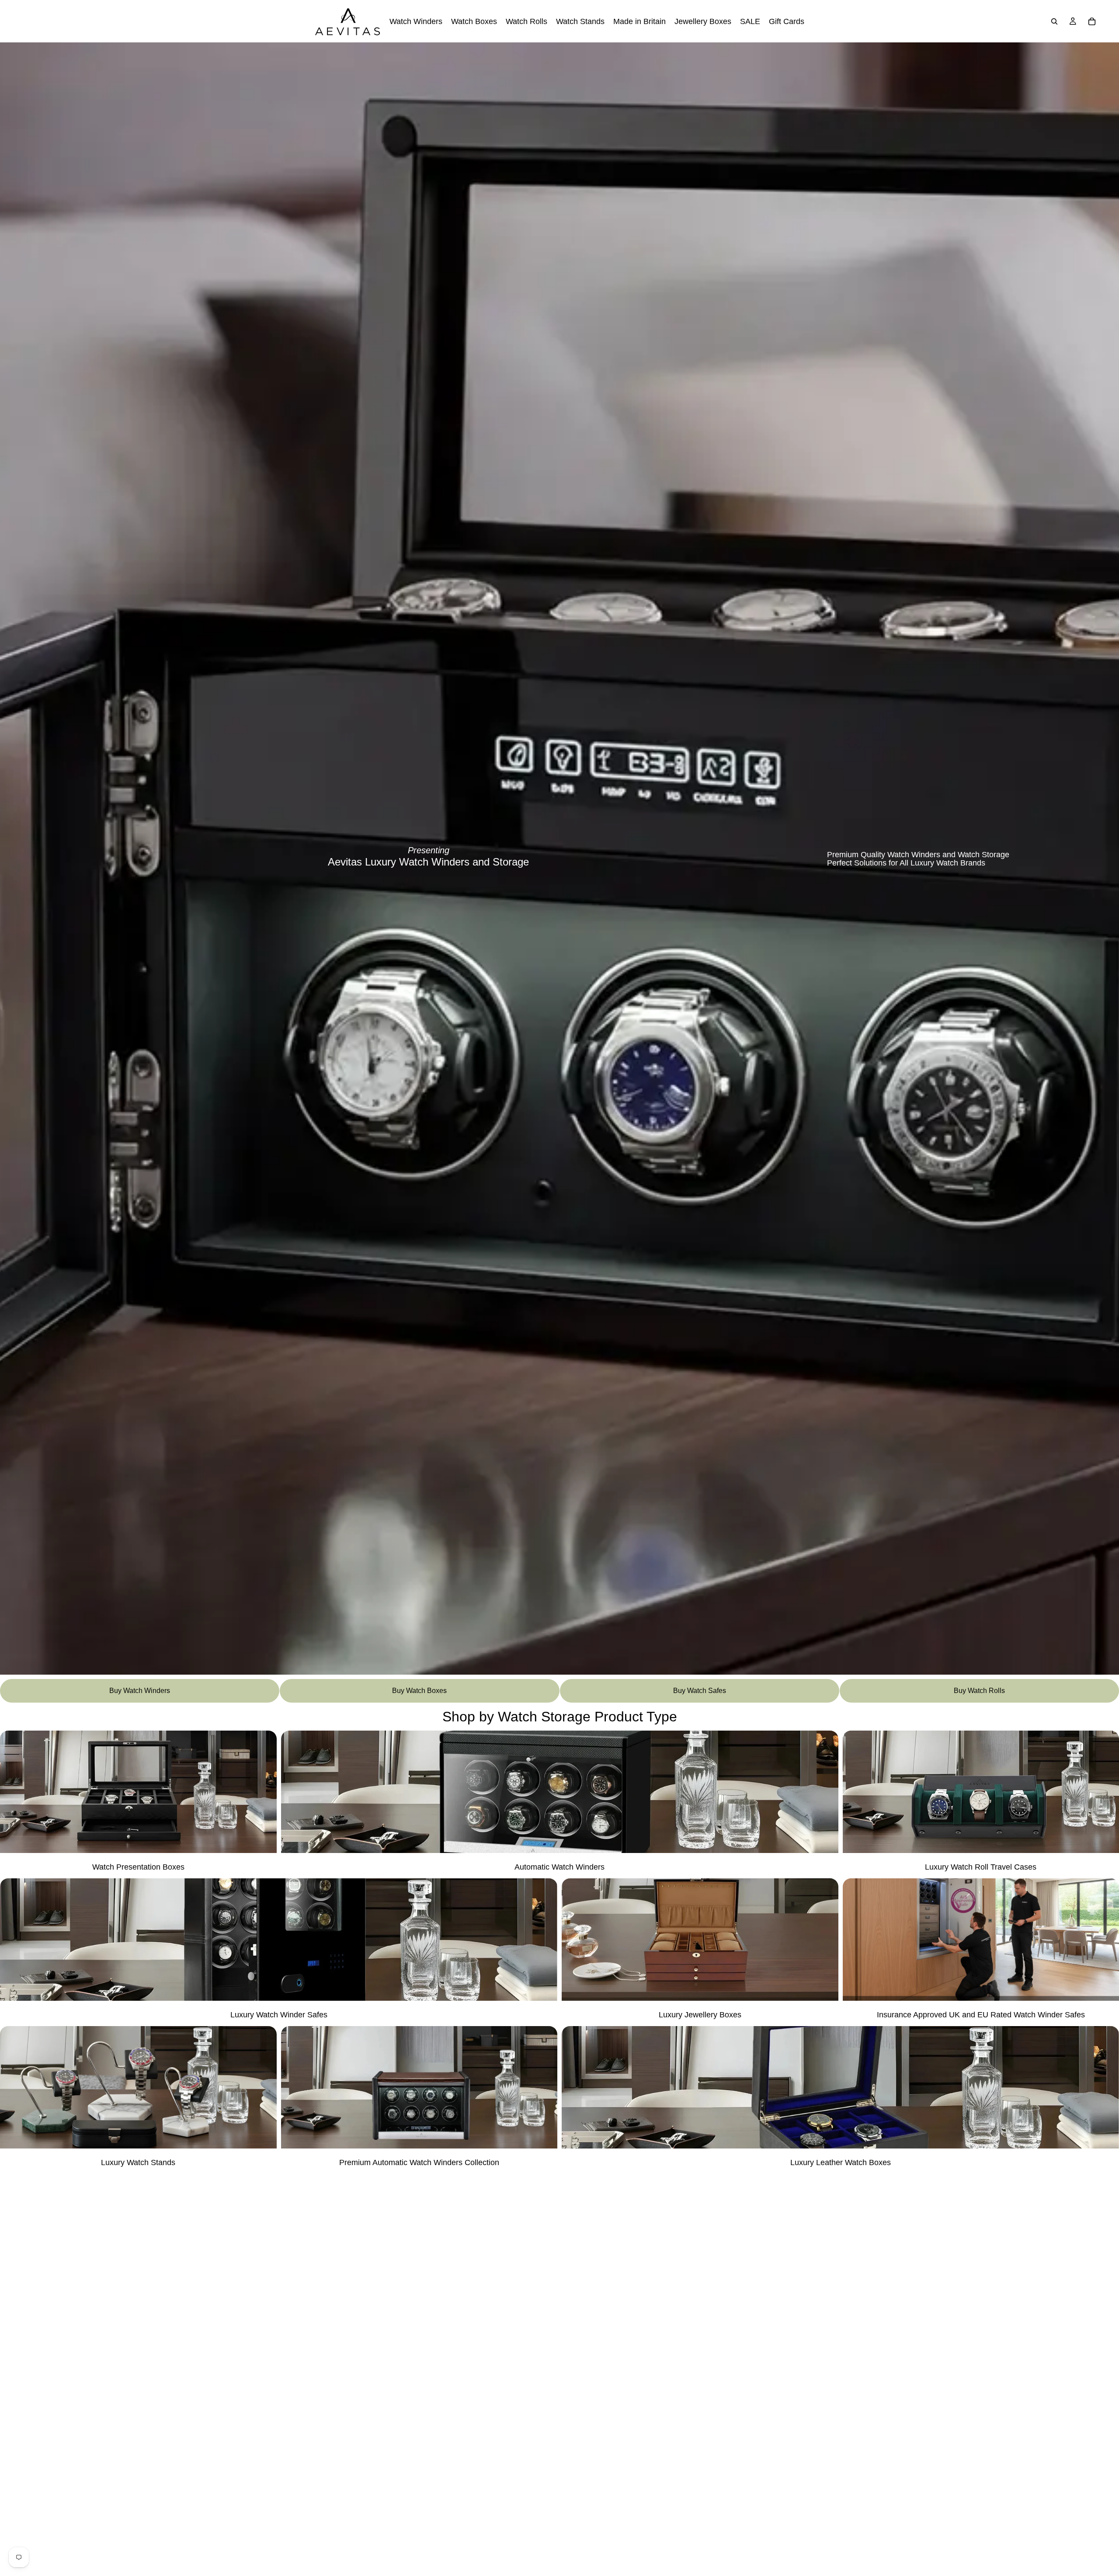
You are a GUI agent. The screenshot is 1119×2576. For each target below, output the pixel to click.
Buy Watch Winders (140, 1691)
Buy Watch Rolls (979, 1691)
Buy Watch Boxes (419, 1691)
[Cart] (1092, 21)
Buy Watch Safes (700, 1691)
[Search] (1054, 21)
